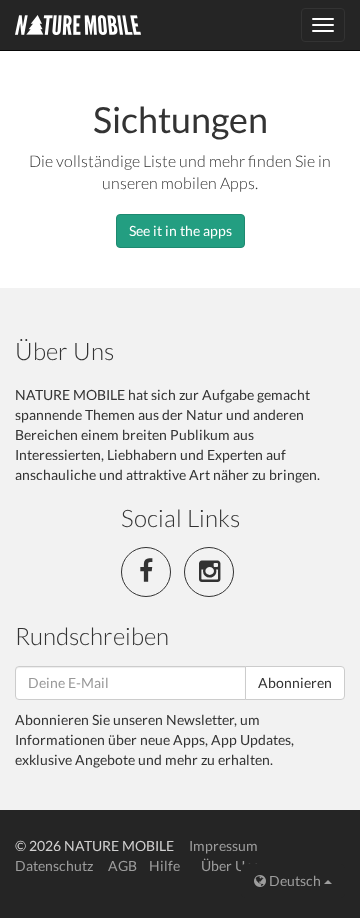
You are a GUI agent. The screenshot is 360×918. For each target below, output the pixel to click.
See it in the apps (180, 230)
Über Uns (230, 865)
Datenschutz (54, 865)
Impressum (223, 845)
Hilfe (164, 865)
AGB (122, 865)
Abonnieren (295, 682)
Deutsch (295, 880)
